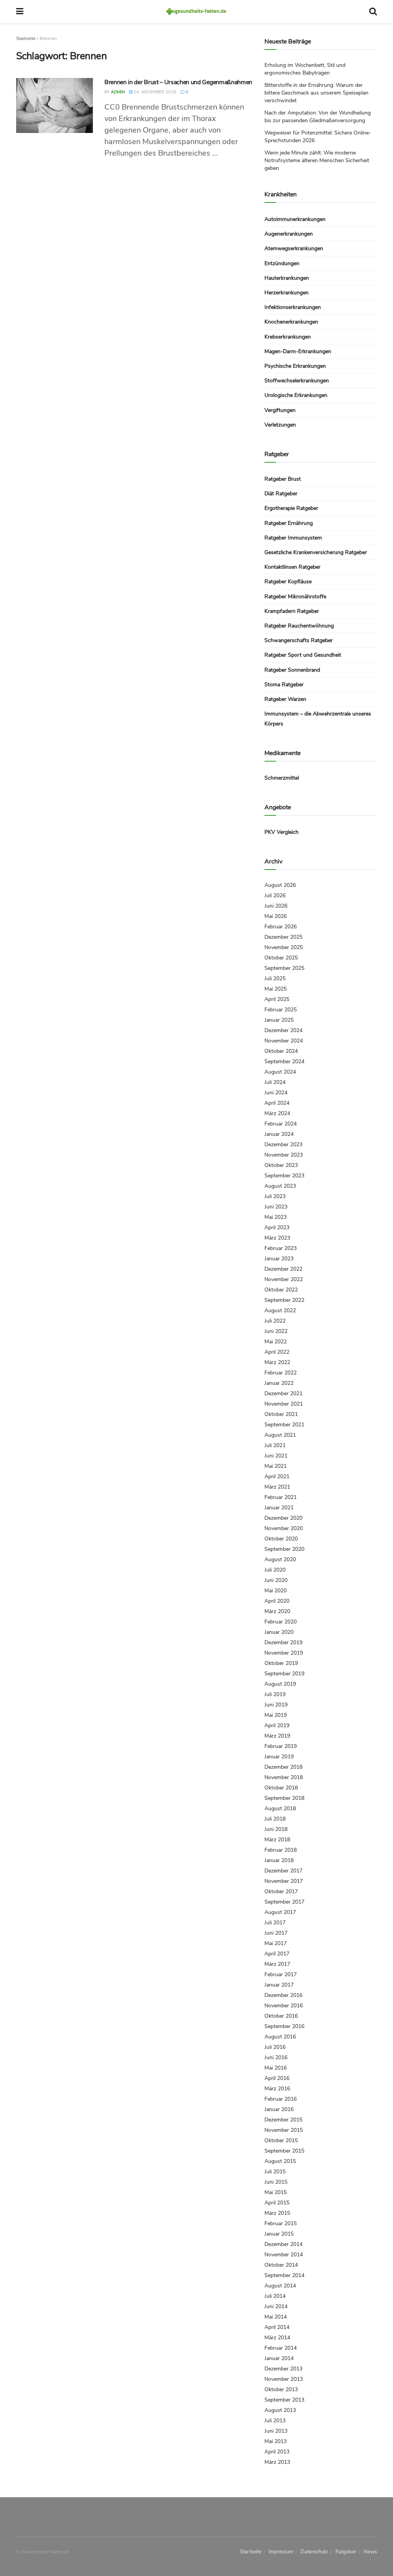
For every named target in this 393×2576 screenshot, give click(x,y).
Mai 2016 (276, 2068)
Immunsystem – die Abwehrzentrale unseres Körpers (318, 719)
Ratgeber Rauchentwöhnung (299, 626)
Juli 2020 (275, 1570)
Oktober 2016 (281, 2016)
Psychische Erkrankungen (295, 366)
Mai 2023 (276, 1217)
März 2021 (277, 1487)
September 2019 (284, 1674)
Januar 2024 (279, 1134)
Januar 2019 (279, 1757)
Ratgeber (346, 2552)
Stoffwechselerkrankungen (297, 381)
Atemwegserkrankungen (294, 248)
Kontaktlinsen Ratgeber (292, 567)
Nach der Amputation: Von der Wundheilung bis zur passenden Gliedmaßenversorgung (318, 117)
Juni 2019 (276, 1705)
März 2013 (277, 2462)
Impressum (281, 2552)
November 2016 (284, 2006)
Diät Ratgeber (281, 494)
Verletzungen (280, 425)
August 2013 (280, 2410)
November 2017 (284, 1881)
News (370, 2552)
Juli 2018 (275, 1819)
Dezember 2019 (283, 1642)
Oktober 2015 (281, 2140)
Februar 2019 (281, 1746)
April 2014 (277, 2327)
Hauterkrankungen (287, 278)
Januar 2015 (279, 2234)
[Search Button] (373, 12)
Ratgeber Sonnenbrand (292, 670)
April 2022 (277, 1352)
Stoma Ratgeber (284, 685)
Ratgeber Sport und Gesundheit (303, 655)
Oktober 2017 (281, 1891)
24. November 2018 (154, 92)
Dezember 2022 (283, 1269)
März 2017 (277, 1964)
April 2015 (277, 2203)
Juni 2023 (276, 1207)
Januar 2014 (279, 2358)
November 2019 (284, 1653)
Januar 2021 (279, 1508)
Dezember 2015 (283, 2120)
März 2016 (277, 2089)
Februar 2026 (281, 927)
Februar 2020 (281, 1622)
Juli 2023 (275, 1196)
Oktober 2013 (281, 2389)
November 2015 (284, 2130)
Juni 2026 (276, 906)
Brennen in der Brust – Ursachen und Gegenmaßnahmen (178, 82)
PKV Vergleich (282, 832)
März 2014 (277, 2338)
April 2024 (277, 1103)
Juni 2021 (276, 1456)
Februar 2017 (281, 1974)
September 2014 (284, 2275)
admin (118, 92)
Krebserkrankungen (288, 337)
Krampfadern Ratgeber (292, 611)
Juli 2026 (275, 895)
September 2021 (284, 1425)
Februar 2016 (281, 2099)
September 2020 (284, 1549)
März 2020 (277, 1611)
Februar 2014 (281, 2348)
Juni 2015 (276, 2182)
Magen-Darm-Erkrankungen (298, 351)
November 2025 (284, 947)
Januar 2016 (279, 2109)
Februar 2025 (281, 1010)
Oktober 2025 (281, 958)
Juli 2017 (275, 1923)
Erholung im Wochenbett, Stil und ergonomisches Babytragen (305, 69)
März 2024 (277, 1113)
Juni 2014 (276, 2306)
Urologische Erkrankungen (296, 395)
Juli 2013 (275, 2421)
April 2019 (277, 1725)
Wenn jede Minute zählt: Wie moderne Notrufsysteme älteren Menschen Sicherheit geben (317, 160)
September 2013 (284, 2400)
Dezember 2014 (283, 2244)
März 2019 (277, 1736)
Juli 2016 (275, 2047)
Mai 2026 (276, 916)
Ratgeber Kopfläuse (288, 582)
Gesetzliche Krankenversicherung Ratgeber (316, 552)
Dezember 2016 (283, 1995)
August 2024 (280, 1072)
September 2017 (284, 1902)
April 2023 (277, 1227)
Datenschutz (314, 2552)
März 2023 (277, 1238)
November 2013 (284, 2379)
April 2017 (277, 1954)
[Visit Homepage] (196, 12)
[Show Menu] (20, 12)
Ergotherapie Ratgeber (291, 508)
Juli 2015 (275, 2172)
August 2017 (280, 1912)
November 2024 (284, 1041)
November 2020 (284, 1528)
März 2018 (277, 1840)
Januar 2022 (279, 1383)
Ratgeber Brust (283, 479)
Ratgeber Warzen (285, 699)
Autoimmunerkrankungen (295, 219)
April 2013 (277, 2452)
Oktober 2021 (281, 1414)
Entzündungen (282, 263)
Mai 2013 (276, 2441)
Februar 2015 (281, 2223)
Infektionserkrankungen (293, 307)
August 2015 (280, 2161)
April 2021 (277, 1476)
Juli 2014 (275, 2296)
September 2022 (284, 1300)
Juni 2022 (276, 1331)
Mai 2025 (276, 989)
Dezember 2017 (283, 1871)
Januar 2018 (279, 1860)
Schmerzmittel (282, 778)
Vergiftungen (280, 410)
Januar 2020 (279, 1632)
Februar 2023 (281, 1248)
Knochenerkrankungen (291, 322)
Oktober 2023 (281, 1165)
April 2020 (277, 1601)
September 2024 (284, 1061)
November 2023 (284, 1155)
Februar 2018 (281, 1850)
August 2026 (280, 885)
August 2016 (280, 2037)
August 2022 (280, 1310)
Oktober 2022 (281, 1290)
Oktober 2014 (281, 2265)
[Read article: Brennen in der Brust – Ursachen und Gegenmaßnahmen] (54, 105)
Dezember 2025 (283, 937)
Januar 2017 (279, 1985)
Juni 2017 (276, 1933)
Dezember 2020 (283, 1518)
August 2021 (280, 1435)
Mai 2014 (276, 2317)
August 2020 (280, 1559)
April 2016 (277, 2078)
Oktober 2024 (281, 1051)
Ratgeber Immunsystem (293, 538)
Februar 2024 (281, 1124)
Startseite (26, 38)
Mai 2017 (276, 1943)
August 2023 (280, 1186)
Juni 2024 (276, 1093)
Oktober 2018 (281, 1788)
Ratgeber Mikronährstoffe (295, 597)
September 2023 (284, 1176)
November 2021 (284, 1404)
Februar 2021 (281, 1497)
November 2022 (284, 1279)
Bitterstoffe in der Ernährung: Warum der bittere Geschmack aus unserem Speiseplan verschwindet (316, 93)
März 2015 (277, 2213)
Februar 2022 (281, 1373)
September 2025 (284, 968)
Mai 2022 (276, 1342)
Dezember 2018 (283, 1767)
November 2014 (284, 2255)
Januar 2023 (279, 1259)
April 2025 (277, 999)
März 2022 (277, 1362)
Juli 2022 (275, 1321)
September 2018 (284, 1798)
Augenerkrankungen (289, 234)
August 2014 (280, 2286)
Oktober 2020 (281, 1539)
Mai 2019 (276, 1715)
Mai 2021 (276, 1466)
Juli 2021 (275, 1445)
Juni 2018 (276, 1829)
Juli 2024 (275, 1082)
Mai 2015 (276, 2192)
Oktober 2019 (281, 1663)
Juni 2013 (276, 2431)
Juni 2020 (276, 1580)
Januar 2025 (279, 1020)
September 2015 (284, 2151)
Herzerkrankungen (286, 293)
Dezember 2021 (283, 1393)
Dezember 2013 (283, 2369)
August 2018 (280, 1808)
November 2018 (284, 1777)
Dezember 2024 (283, 1030)
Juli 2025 (275, 978)
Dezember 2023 (283, 1144)
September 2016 (284, 2026)
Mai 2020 (276, 1591)
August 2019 (280, 1684)
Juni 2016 (276, 2057)
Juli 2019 (275, 1694)
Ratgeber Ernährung (289, 523)
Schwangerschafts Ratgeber (299, 640)
